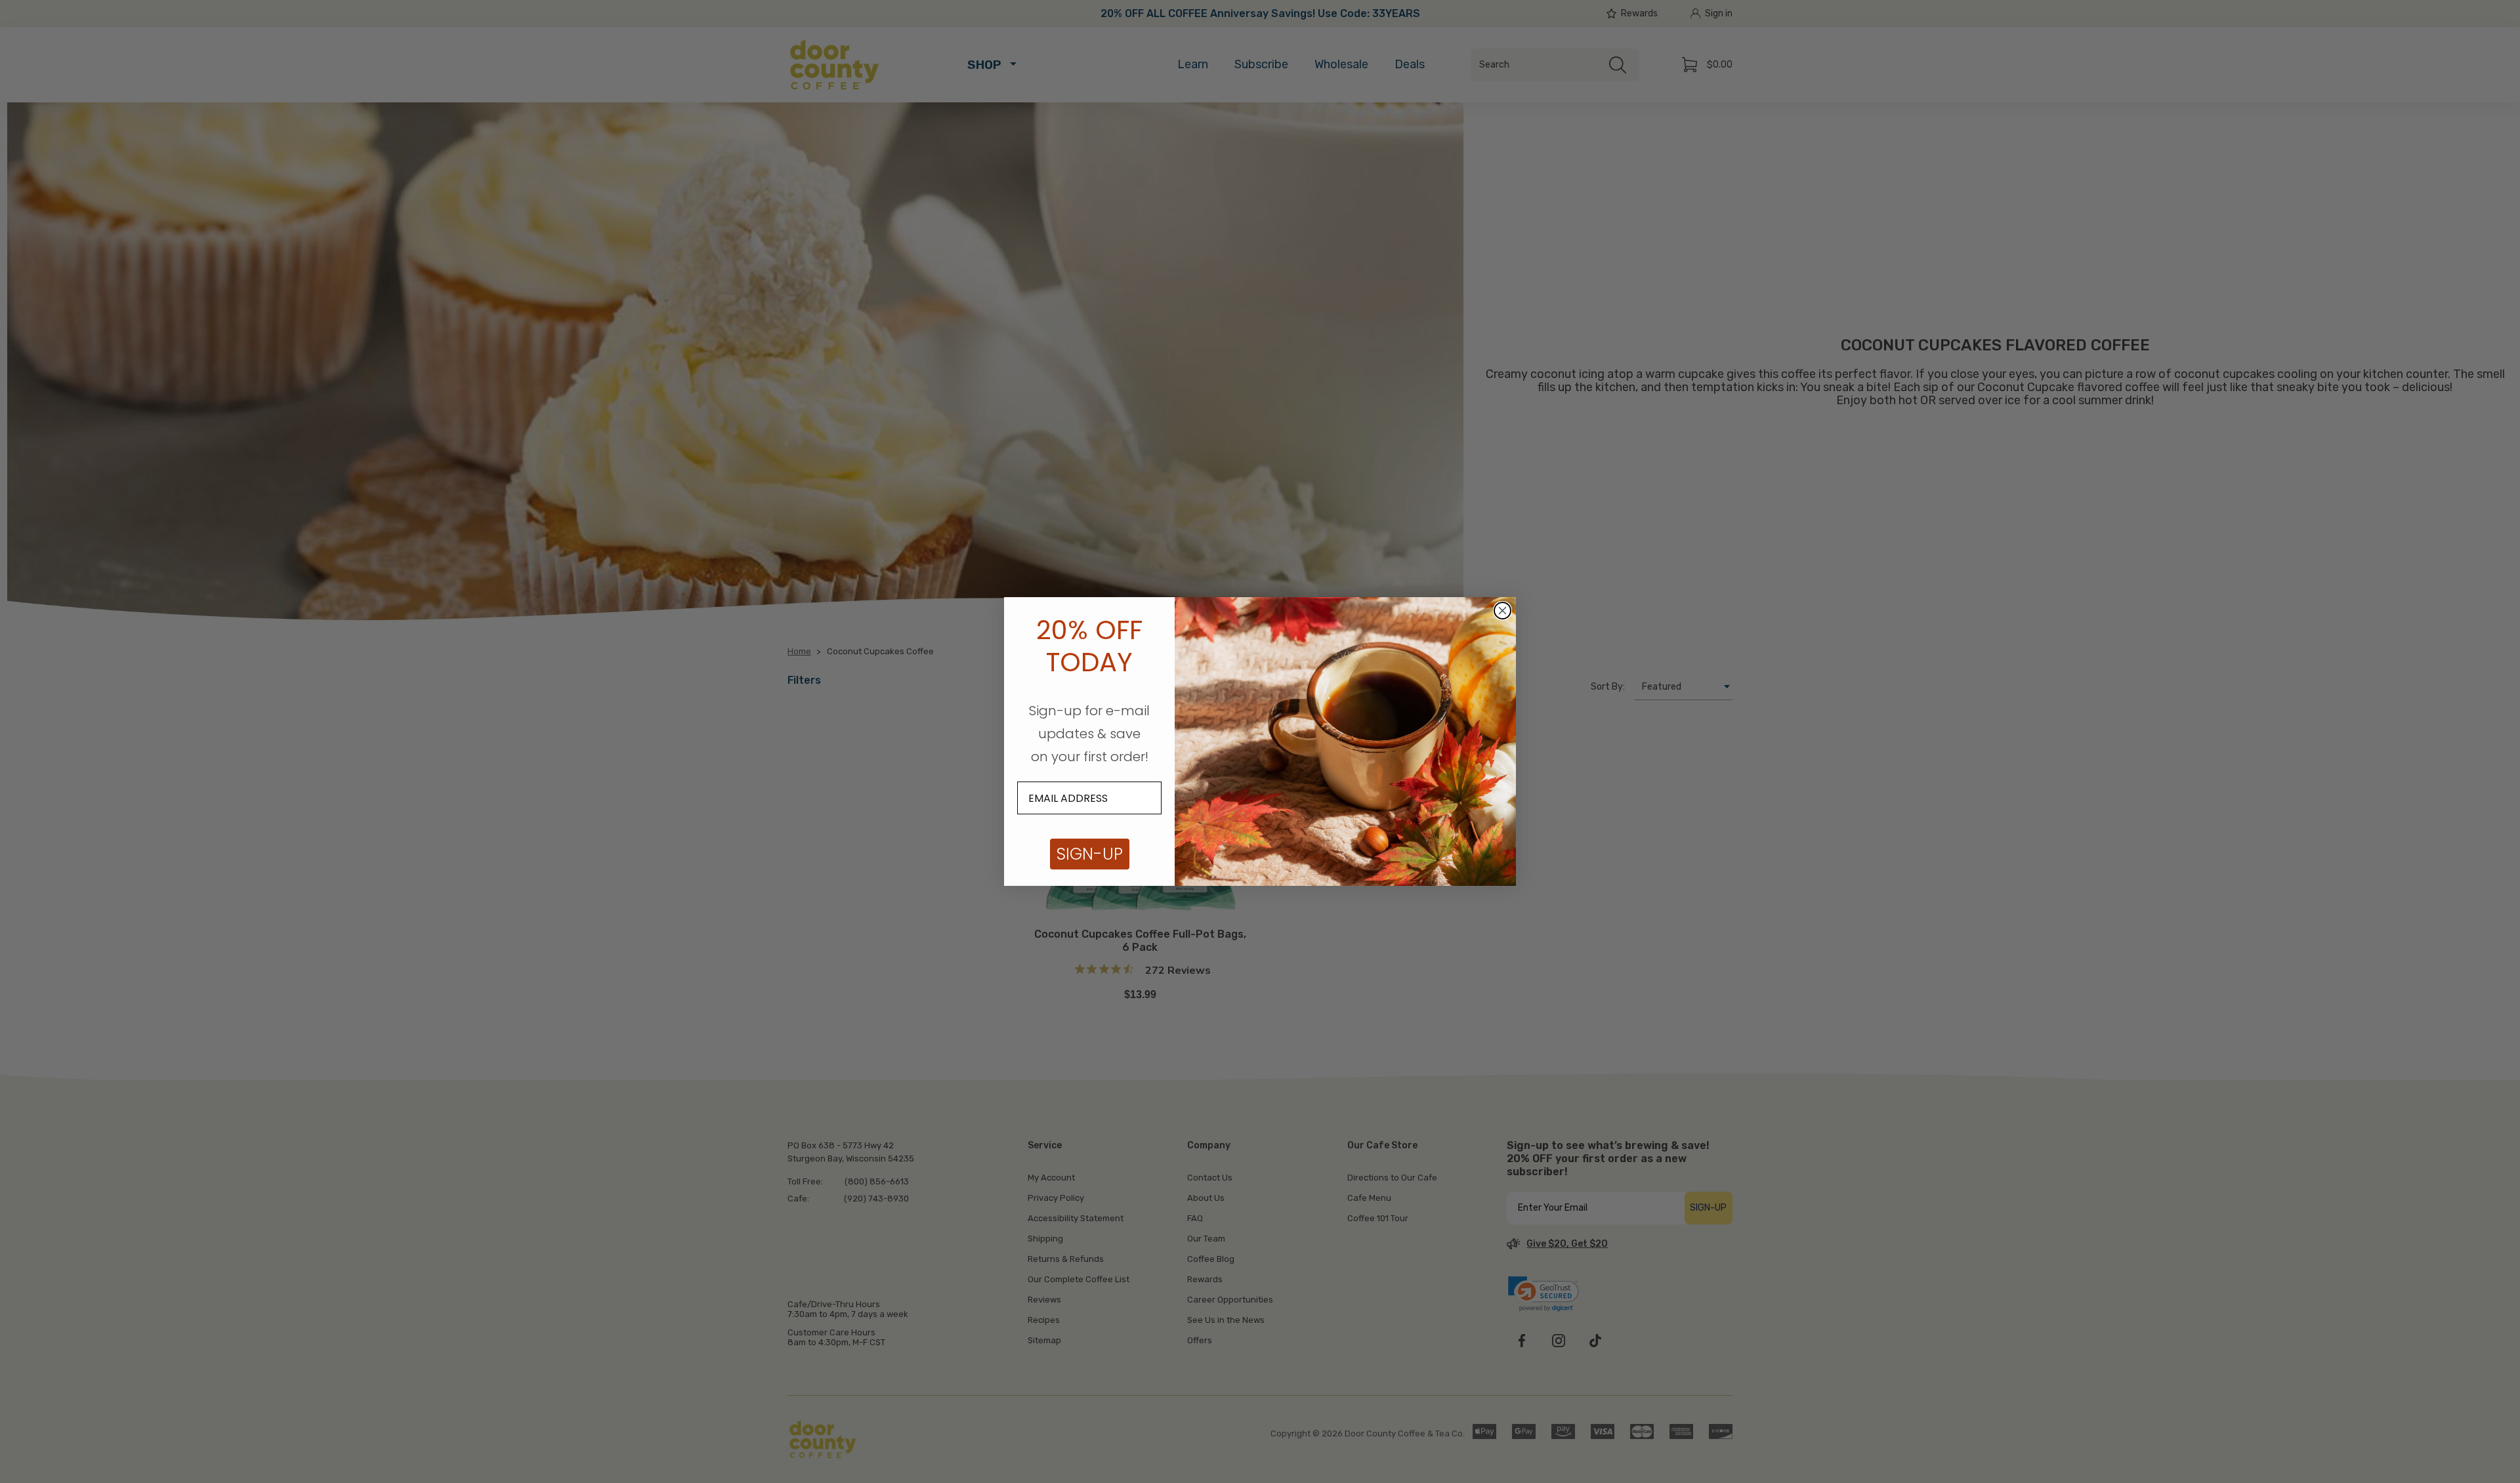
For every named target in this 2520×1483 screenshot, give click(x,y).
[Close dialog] (1502, 611)
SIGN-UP (1090, 854)
